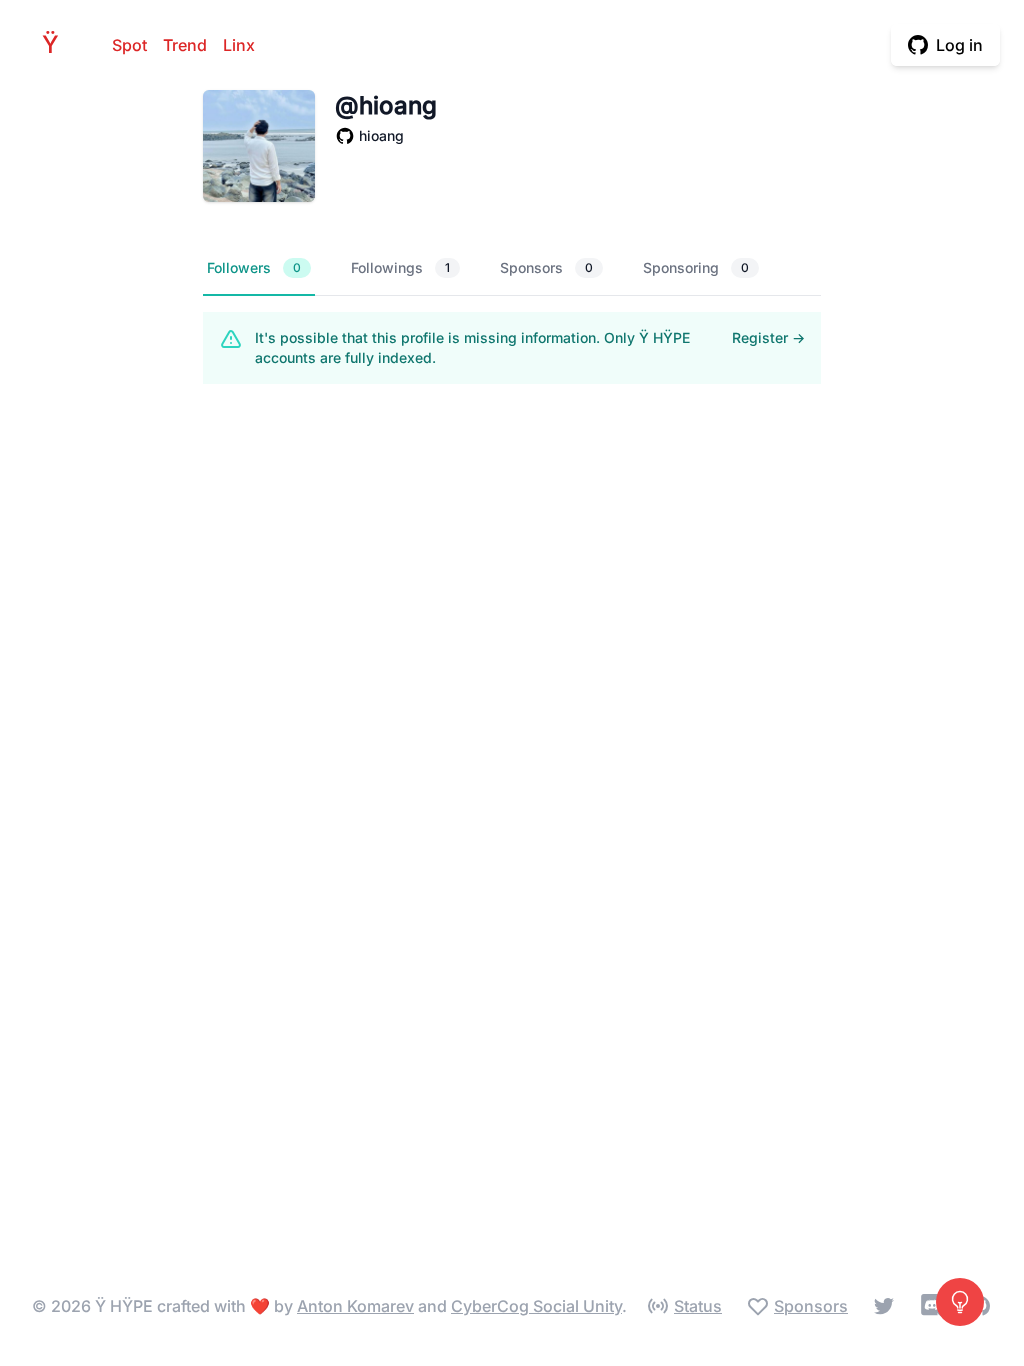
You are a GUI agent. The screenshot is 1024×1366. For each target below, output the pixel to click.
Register (768, 337)
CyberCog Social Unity (536, 1306)
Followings (400, 267)
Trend (185, 45)
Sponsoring (696, 267)
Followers (254, 267)
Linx (239, 45)
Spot (129, 45)
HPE (56, 44)
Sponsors (546, 267)
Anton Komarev (355, 1306)
